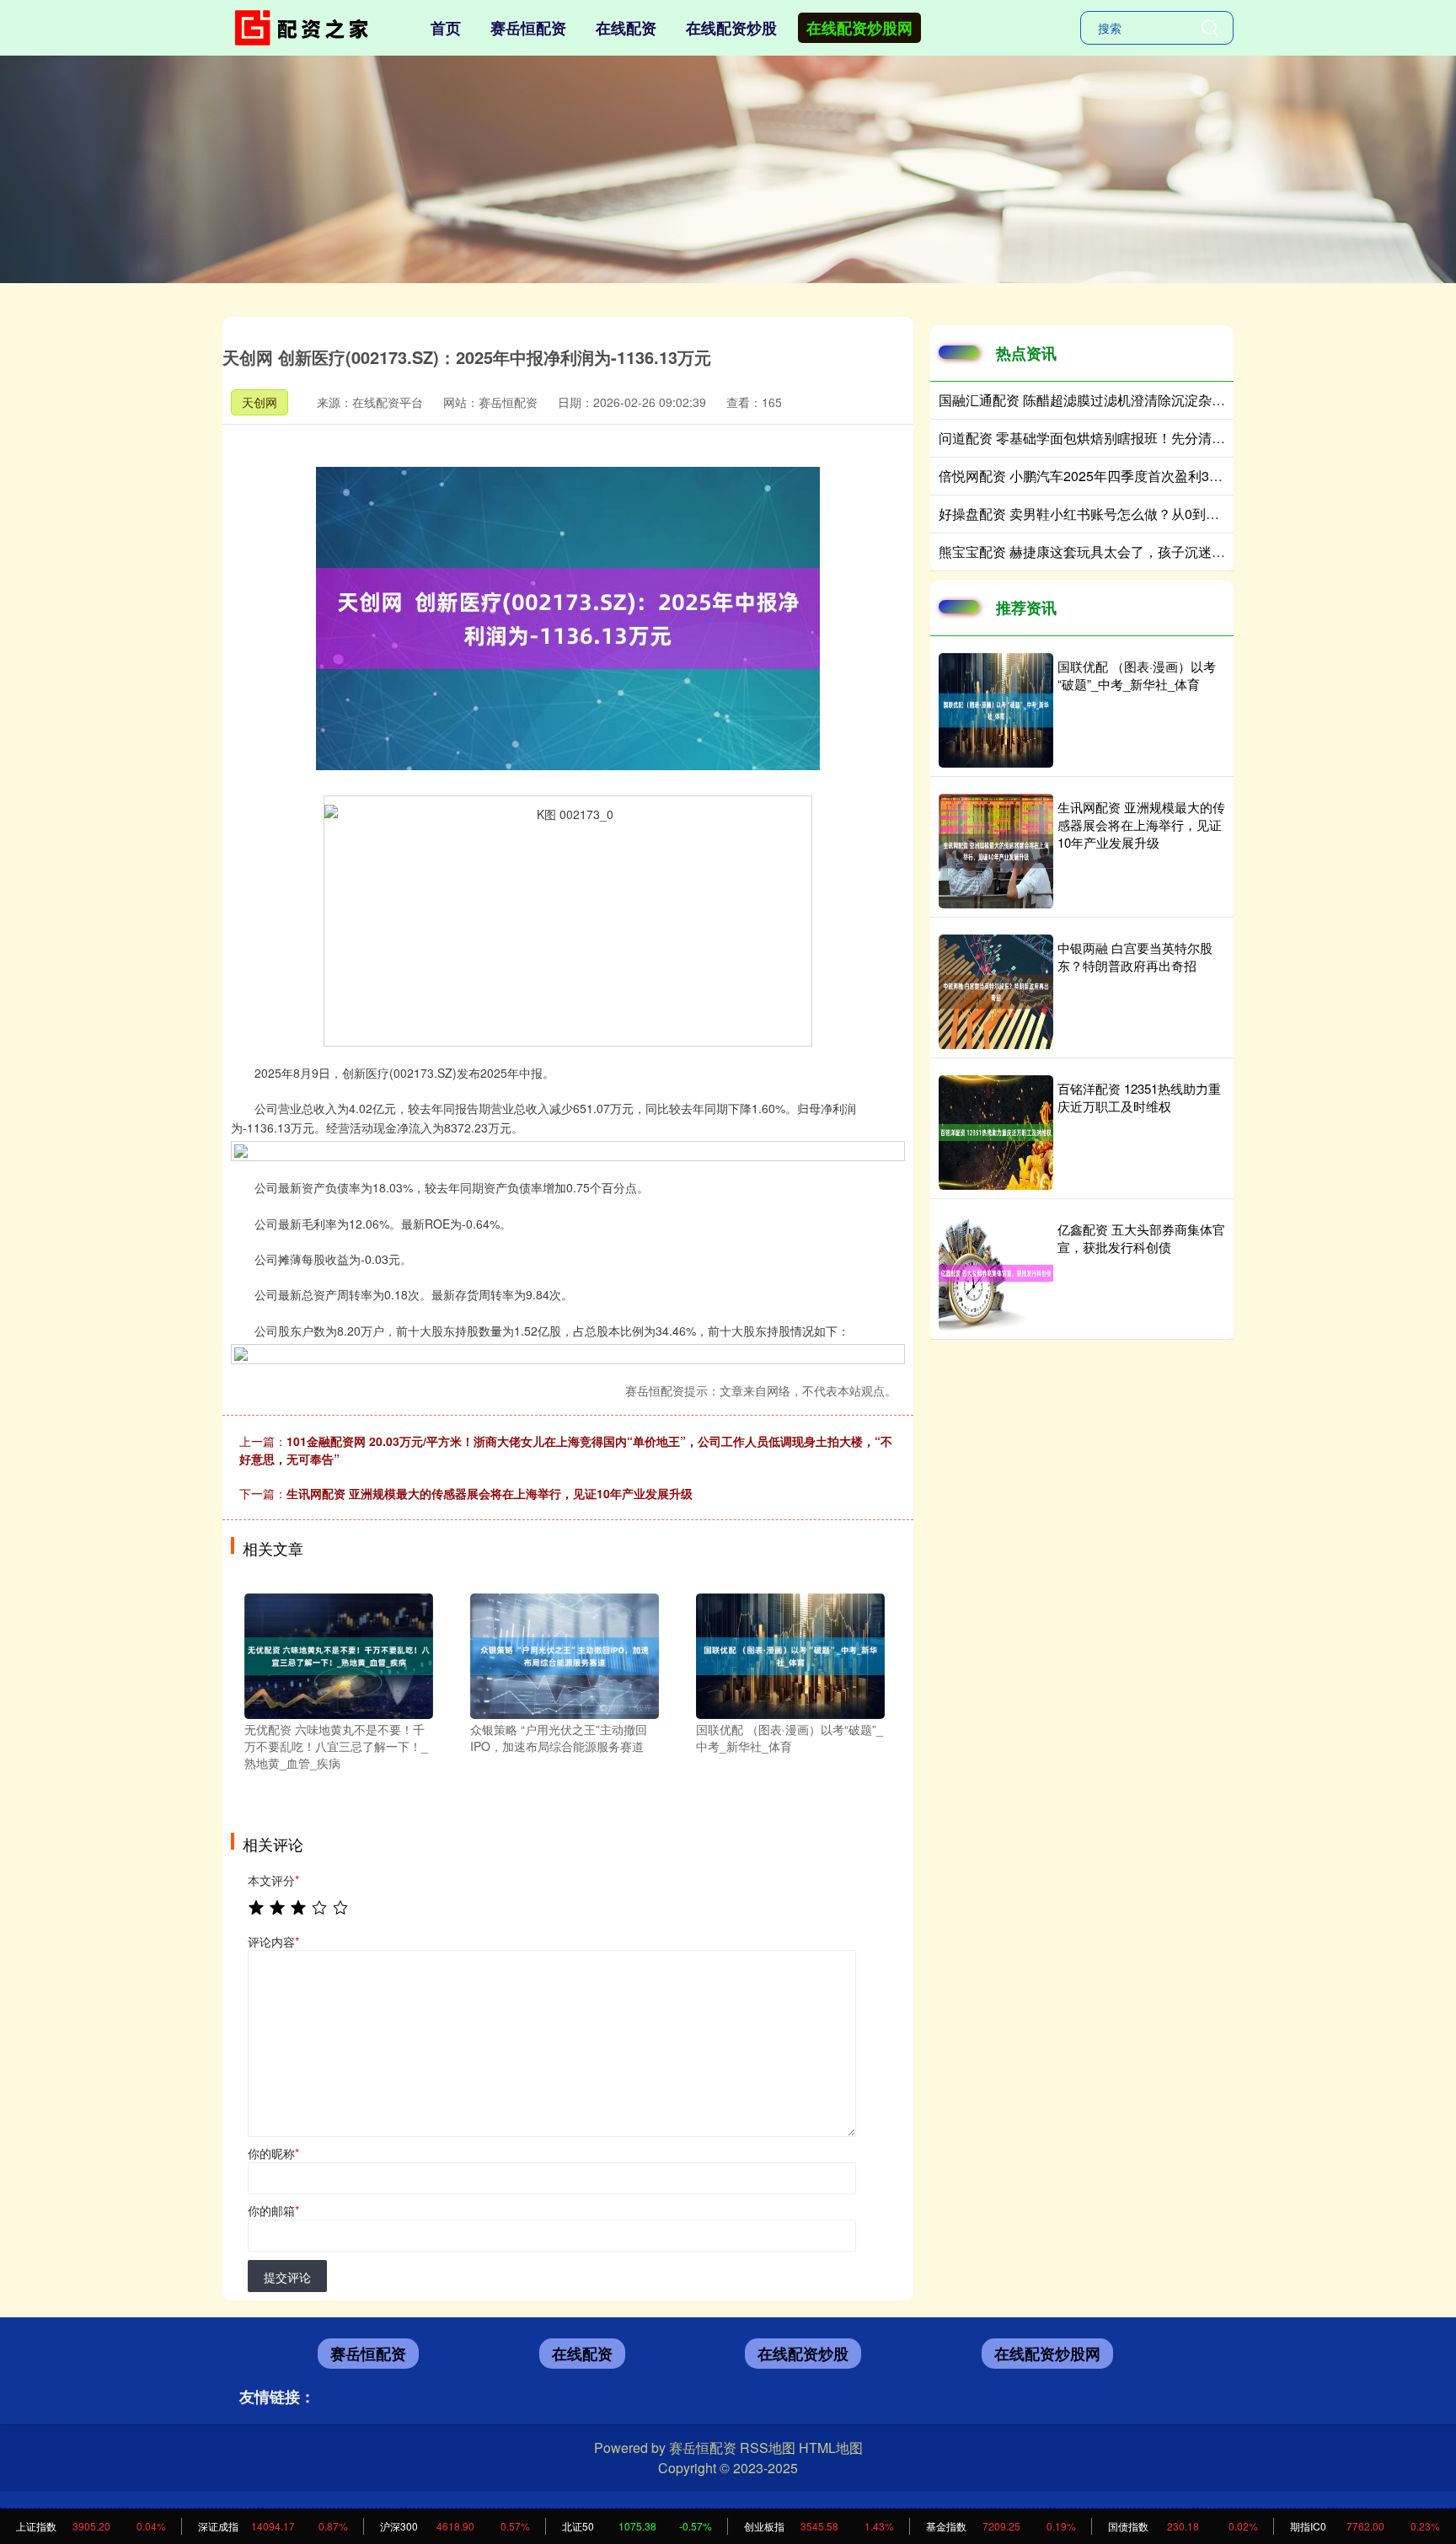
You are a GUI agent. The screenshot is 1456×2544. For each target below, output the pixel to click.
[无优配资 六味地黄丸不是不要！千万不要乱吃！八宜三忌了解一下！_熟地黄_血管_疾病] (339, 1654)
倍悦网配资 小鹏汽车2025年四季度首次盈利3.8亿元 (1093, 476)
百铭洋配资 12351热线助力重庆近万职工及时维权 (1139, 1097)
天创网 (260, 402)
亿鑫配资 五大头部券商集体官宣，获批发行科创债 (1141, 1238)
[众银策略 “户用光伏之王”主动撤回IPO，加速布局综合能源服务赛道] (565, 1654)
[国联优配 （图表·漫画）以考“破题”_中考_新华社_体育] (790, 1654)
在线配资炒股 (731, 28)
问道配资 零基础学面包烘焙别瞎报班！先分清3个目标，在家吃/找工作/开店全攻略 (1183, 438)
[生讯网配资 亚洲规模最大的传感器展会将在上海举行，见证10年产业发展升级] (996, 851)
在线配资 (626, 28)
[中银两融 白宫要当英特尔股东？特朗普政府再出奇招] (996, 992)
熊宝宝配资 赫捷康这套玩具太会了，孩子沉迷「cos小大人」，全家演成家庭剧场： (1187, 552)
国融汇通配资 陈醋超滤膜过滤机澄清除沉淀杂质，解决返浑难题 (1129, 400)
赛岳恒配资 (528, 28)
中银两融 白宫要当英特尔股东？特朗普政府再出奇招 (1135, 956)
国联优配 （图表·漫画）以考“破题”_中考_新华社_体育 (1137, 675)
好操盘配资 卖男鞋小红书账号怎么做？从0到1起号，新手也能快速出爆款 (1157, 514)
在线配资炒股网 (859, 28)
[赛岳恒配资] (305, 26)
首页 (446, 28)
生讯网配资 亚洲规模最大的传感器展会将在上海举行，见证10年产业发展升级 (490, 1493)
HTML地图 (831, 2448)
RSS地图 (768, 2448)
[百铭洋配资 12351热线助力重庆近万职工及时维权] (996, 1133)
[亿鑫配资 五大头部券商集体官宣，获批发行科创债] (996, 1273)
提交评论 (287, 2277)
